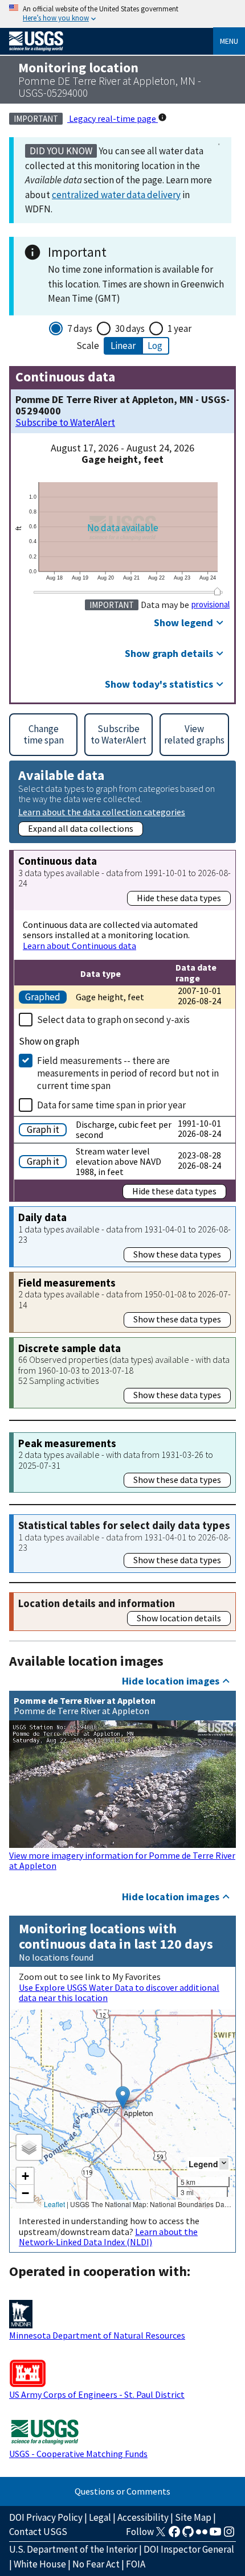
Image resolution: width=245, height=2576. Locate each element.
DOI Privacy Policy (46, 2517)
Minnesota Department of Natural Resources (97, 2335)
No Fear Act (96, 2564)
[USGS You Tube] (215, 2535)
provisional (211, 605)
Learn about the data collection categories (102, 812)
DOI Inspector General (189, 2549)
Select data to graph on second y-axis (113, 1020)
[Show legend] (224, 2164)
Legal (100, 2517)
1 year (179, 328)
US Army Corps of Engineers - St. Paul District (97, 2394)
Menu (229, 41)
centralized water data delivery (116, 195)
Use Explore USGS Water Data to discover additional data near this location (119, 1992)
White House (40, 2564)
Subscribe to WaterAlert (65, 423)
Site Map (193, 2517)
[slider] (217, 592)
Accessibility (143, 2517)
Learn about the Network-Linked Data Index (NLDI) (108, 2237)
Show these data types (177, 1254)
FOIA (136, 2564)
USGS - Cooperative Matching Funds (78, 2454)
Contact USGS (38, 2532)
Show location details (179, 1618)
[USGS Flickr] (202, 2535)
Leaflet (54, 2204)
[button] (123, 2098)
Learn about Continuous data (79, 946)
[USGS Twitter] (161, 2535)
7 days (80, 328)
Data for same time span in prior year (111, 1105)
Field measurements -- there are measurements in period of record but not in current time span (128, 1073)
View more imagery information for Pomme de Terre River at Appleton (122, 1860)
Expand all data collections (81, 828)
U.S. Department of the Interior (73, 2549)
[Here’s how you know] (122, 14)
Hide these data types (179, 898)
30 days (130, 328)
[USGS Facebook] (174, 2535)
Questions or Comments (122, 2491)
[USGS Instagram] (229, 2535)
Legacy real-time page (113, 118)
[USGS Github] (188, 2535)
